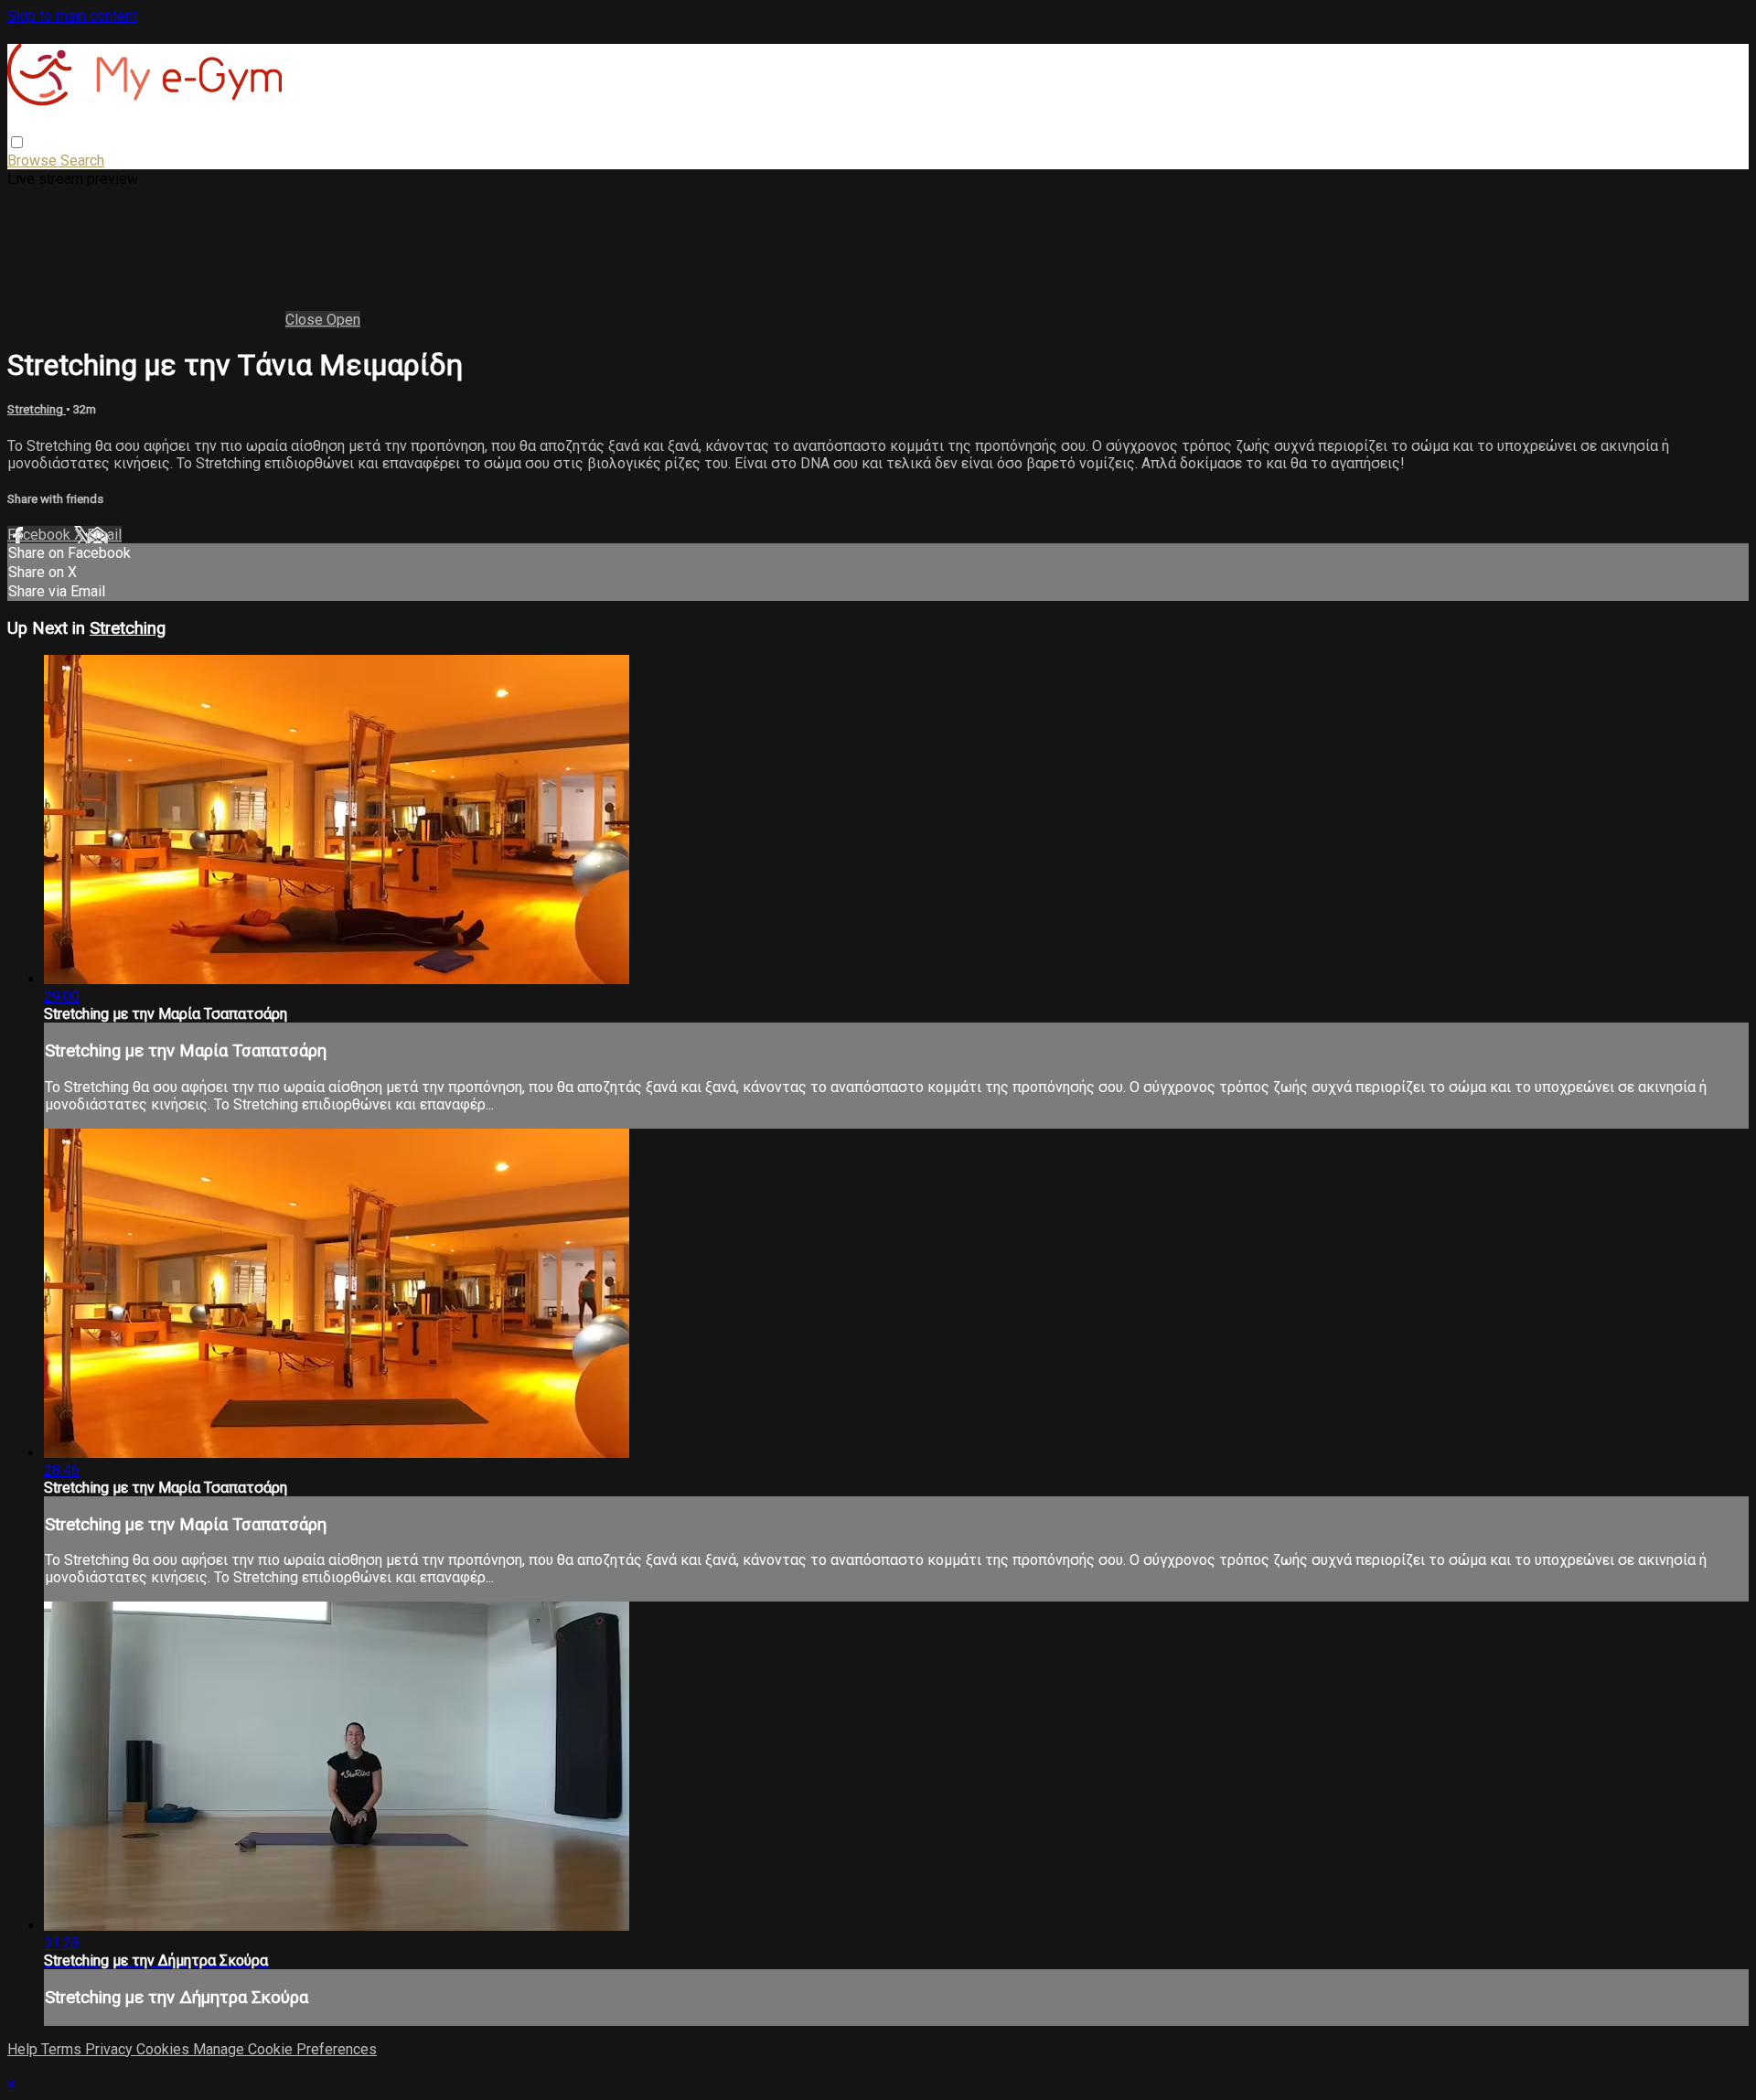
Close (306, 320)
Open (343, 320)
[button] (17, 142)
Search (82, 161)
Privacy (111, 2049)
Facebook (41, 535)
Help (24, 2049)
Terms (63, 2049)
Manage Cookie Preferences (285, 2049)
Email (104, 535)
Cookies (165, 2049)
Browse (34, 161)
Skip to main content (72, 16)
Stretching (37, 409)
